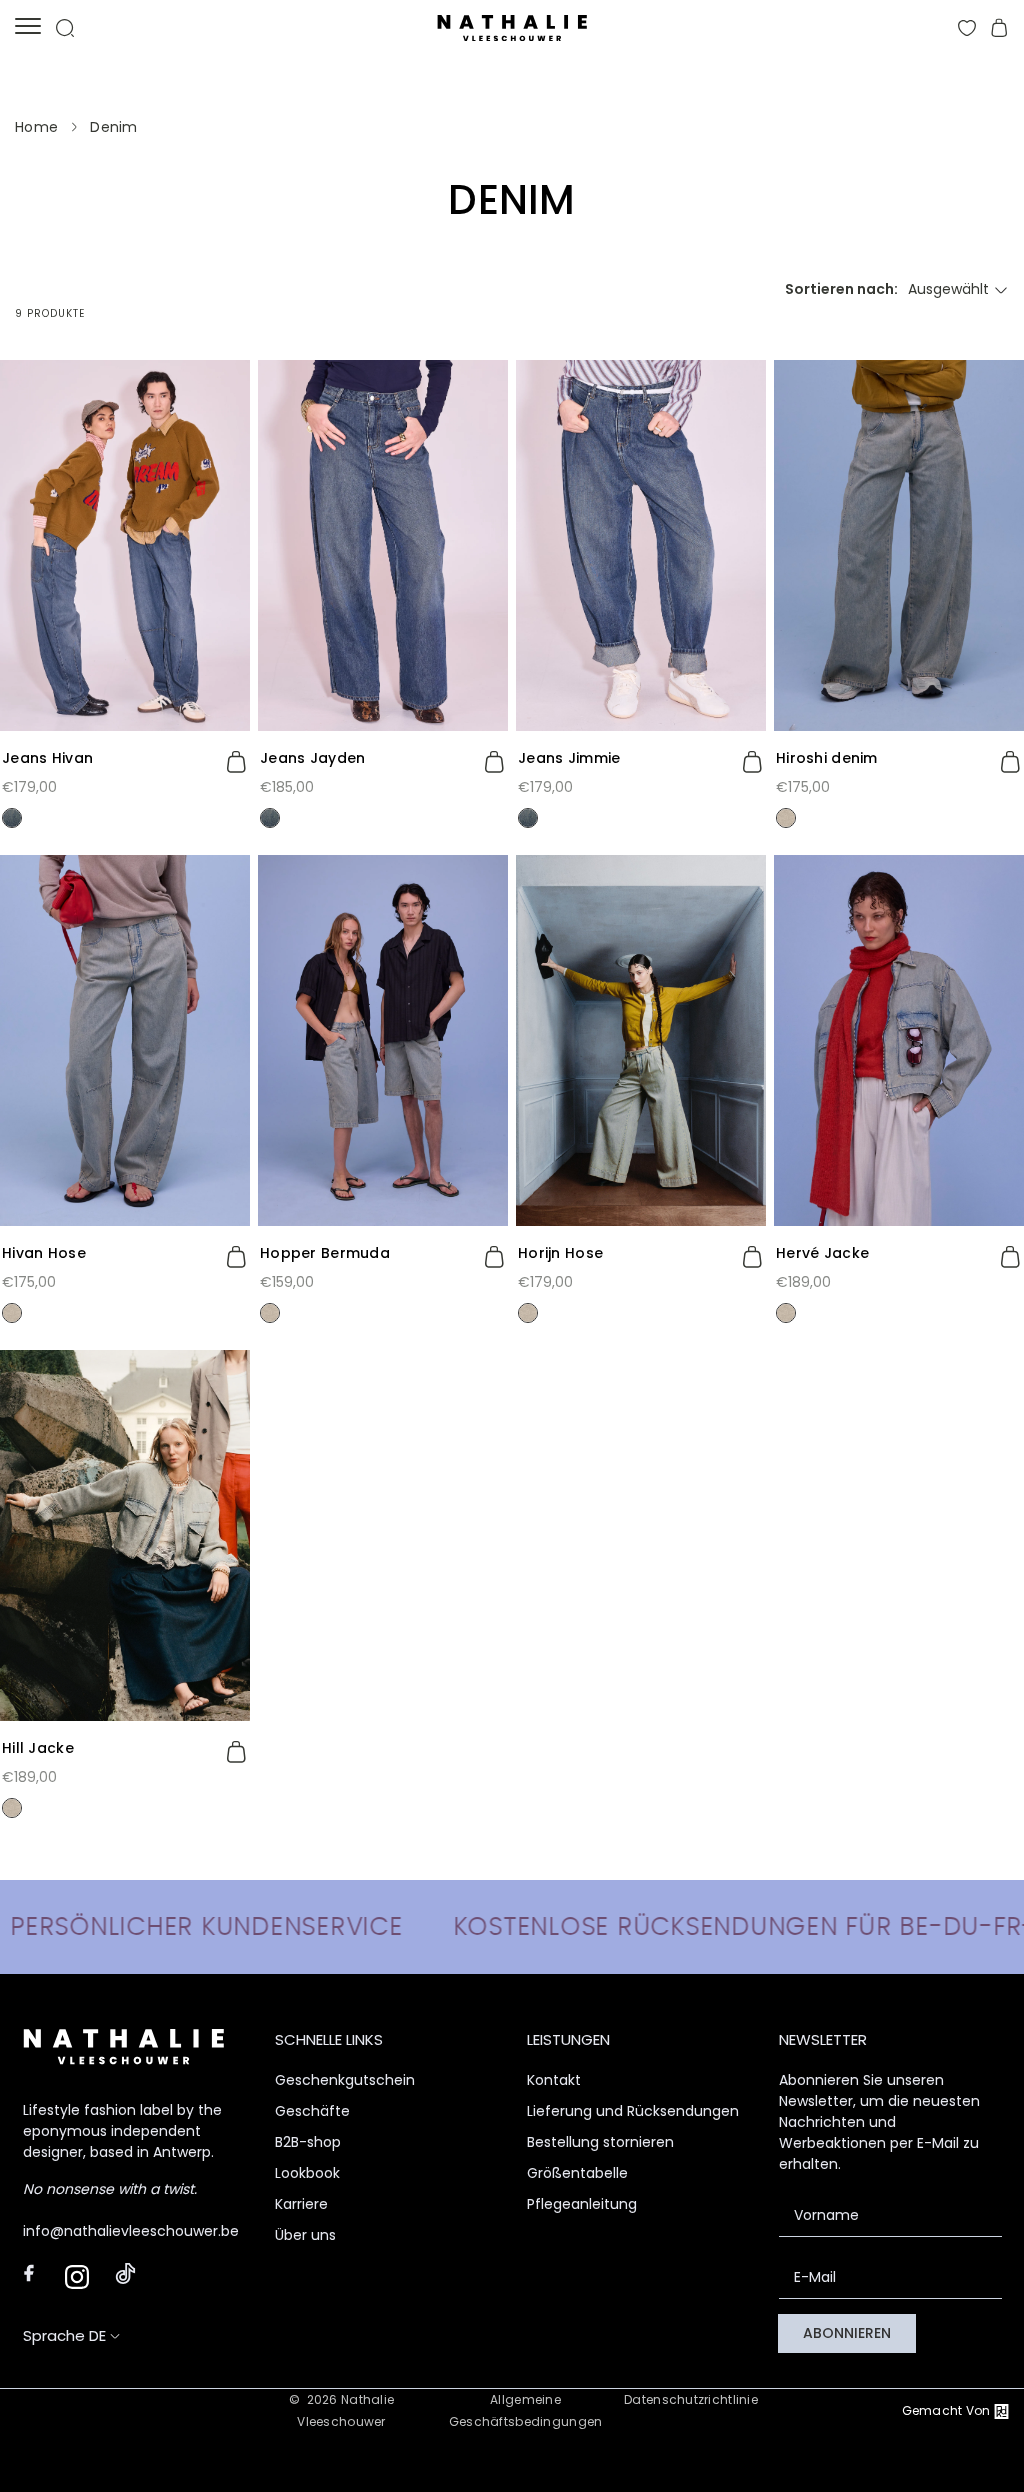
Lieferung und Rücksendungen (633, 2111)
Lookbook (307, 2173)
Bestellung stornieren (600, 2142)
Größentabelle (577, 2173)
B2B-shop (308, 2142)
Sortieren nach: (841, 289)
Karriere (301, 2204)
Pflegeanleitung (582, 2204)
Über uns (305, 2235)
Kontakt (554, 2080)
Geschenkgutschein (345, 2080)
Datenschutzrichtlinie (691, 2399)
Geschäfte (312, 2111)
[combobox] (958, 289)
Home (36, 127)
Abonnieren (847, 2333)
